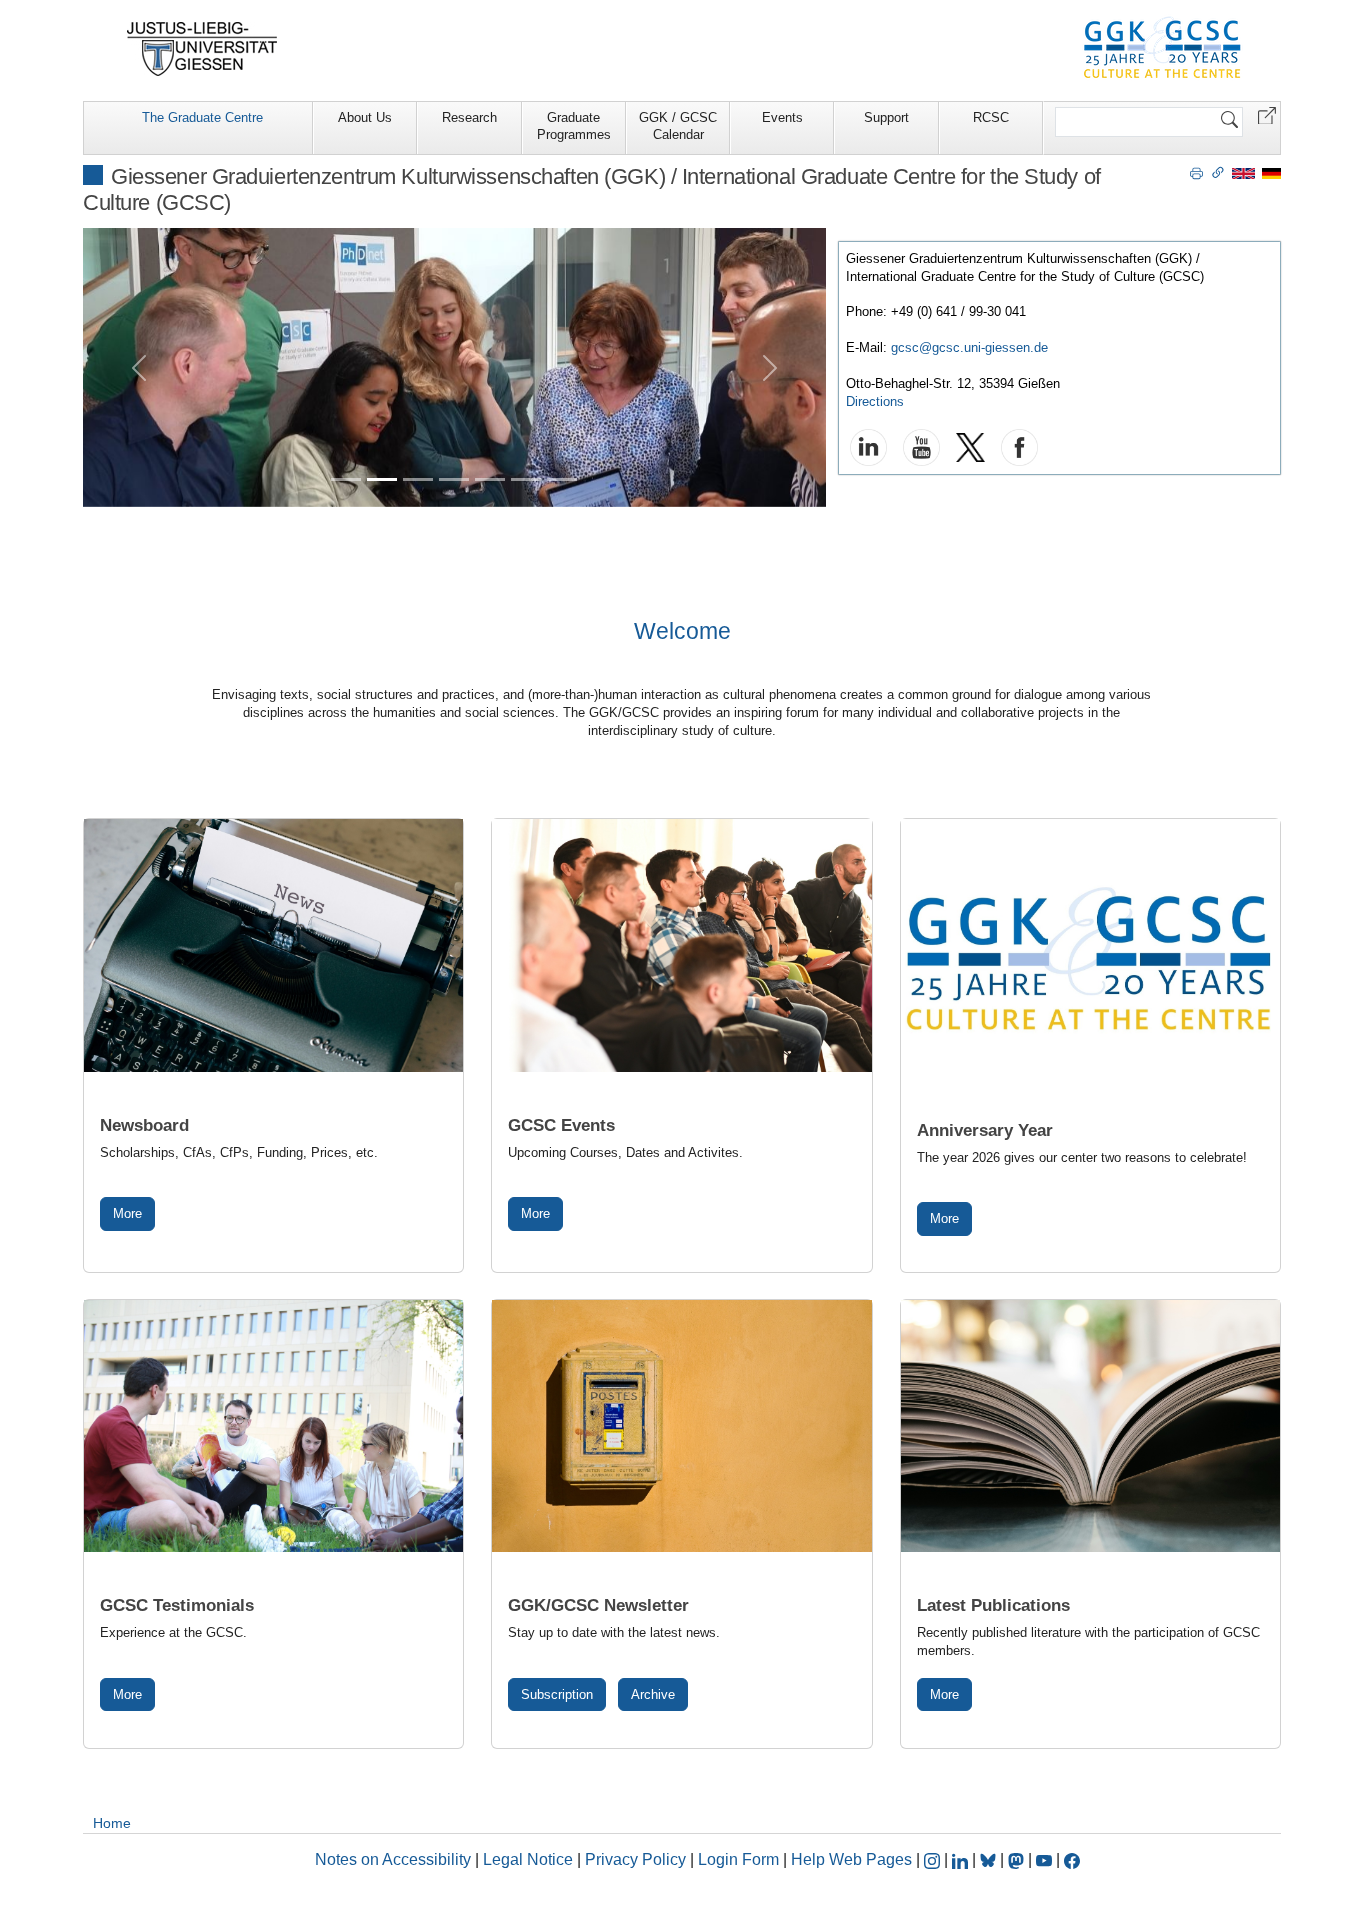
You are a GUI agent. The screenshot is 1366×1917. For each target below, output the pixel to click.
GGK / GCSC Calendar (678, 126)
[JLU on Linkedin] (962, 1859)
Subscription (557, 1694)
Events (782, 117)
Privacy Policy (635, 1859)
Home (112, 1823)
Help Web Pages (851, 1859)
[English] (1243, 172)
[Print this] (1196, 172)
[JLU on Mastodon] (1018, 1859)
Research (469, 117)
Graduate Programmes (574, 126)
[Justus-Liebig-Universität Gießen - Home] (202, 49)
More (127, 1213)
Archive (653, 1694)
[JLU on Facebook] (1072, 1859)
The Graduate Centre (202, 117)
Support (886, 117)
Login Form (738, 1859)
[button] (1267, 114)
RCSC (991, 117)
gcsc (905, 347)
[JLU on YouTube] (1046, 1859)
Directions (875, 401)
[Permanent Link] (1218, 172)
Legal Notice (528, 1859)
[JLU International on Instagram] (934, 1859)
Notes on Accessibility (395, 1859)
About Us (365, 117)
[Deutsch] (1271, 172)
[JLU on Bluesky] (990, 1859)
